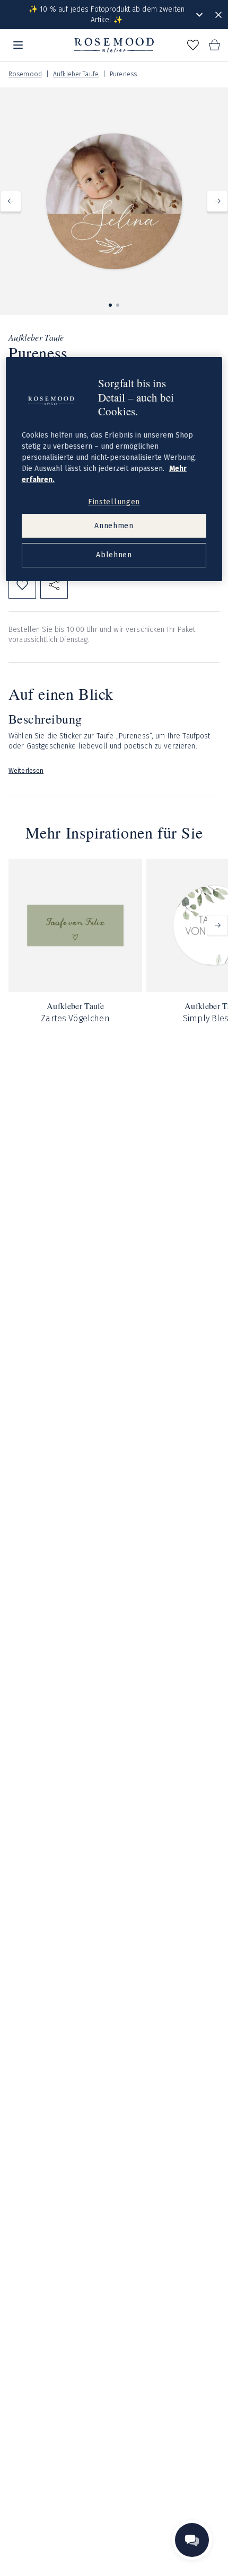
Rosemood (25, 74)
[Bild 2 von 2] (118, 305)
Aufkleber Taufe (76, 74)
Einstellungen (114, 502)
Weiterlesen (26, 771)
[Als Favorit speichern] (22, 585)
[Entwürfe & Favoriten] (193, 45)
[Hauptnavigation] (18, 45)
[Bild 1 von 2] (110, 305)
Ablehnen (114, 555)
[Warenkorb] (214, 45)
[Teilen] (54, 585)
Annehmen (114, 526)
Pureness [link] (123, 74)
